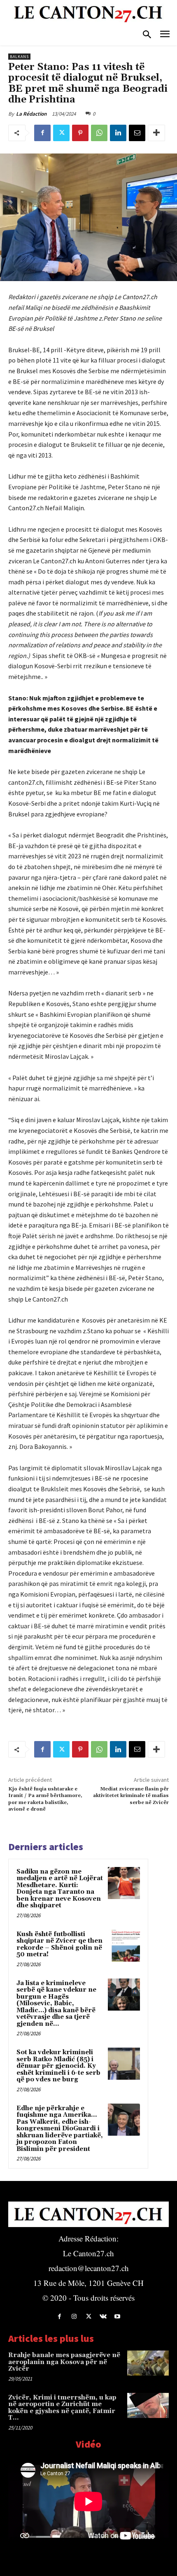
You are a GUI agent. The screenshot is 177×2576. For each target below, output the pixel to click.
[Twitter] (61, 133)
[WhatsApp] (99, 133)
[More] (156, 133)
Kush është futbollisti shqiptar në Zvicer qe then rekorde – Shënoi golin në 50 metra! (59, 1945)
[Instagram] (74, 2317)
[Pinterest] (80, 133)
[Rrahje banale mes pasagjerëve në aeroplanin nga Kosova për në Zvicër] (148, 2363)
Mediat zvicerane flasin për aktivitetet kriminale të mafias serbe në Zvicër (131, 1796)
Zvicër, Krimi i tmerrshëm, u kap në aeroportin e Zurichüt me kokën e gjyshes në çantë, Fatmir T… (62, 2408)
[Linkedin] (118, 133)
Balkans (19, 57)
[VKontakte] (103, 2317)
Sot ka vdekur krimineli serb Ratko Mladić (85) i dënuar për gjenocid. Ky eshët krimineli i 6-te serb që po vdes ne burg (58, 2066)
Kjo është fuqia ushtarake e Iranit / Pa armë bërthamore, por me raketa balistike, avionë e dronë (45, 1799)
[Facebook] (42, 133)
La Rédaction (31, 114)
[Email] (137, 133)
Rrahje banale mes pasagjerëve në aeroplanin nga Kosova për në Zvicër (64, 2362)
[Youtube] (118, 2317)
